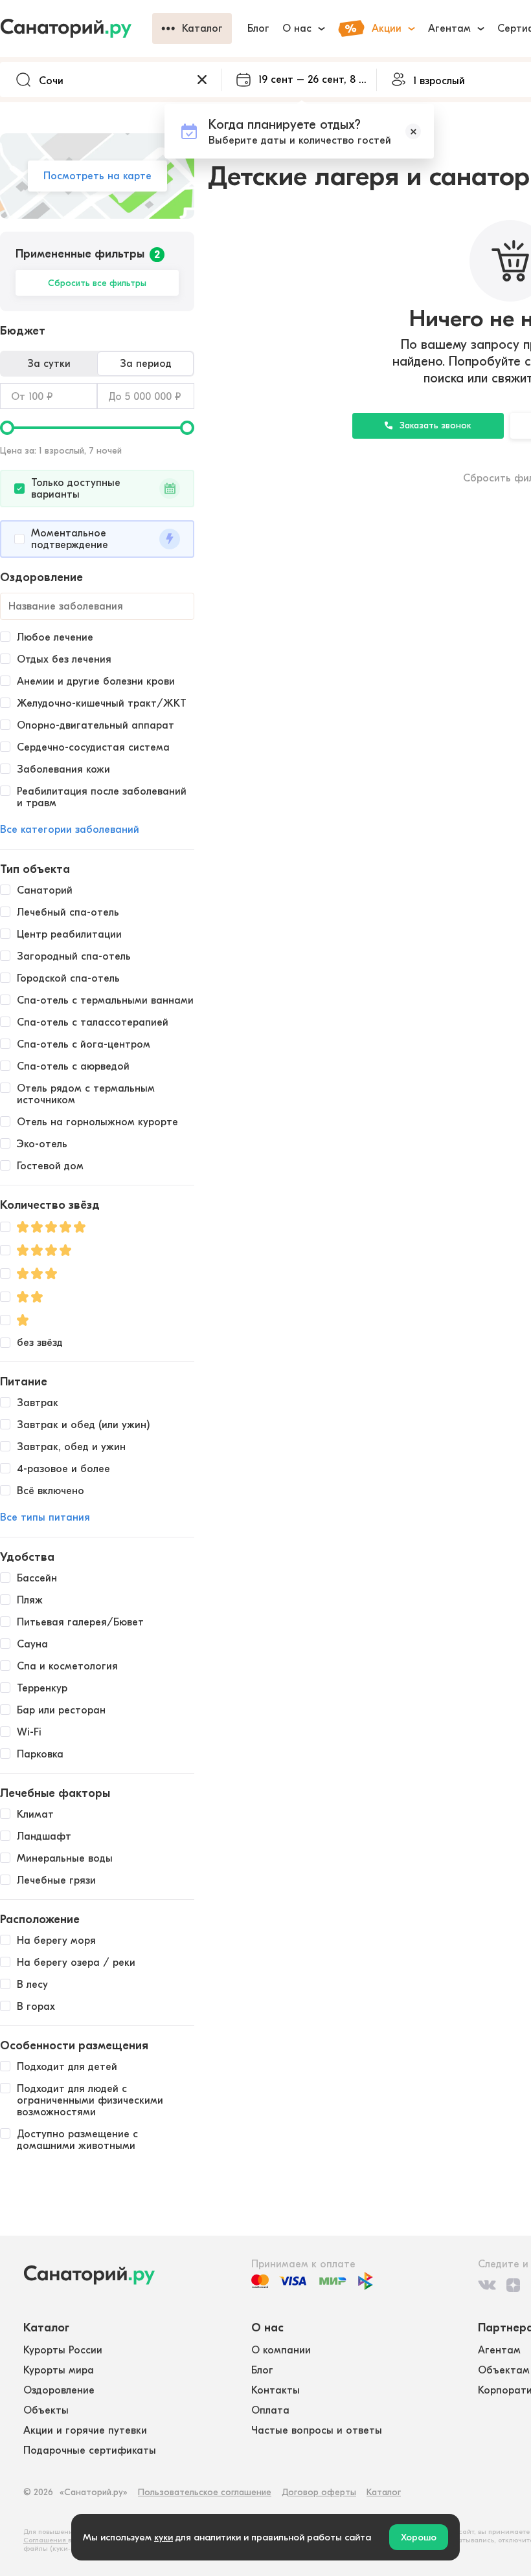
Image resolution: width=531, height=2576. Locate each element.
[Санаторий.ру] (76, 28)
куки (164, 2537)
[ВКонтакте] (487, 2285)
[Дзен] (513, 2285)
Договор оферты (319, 2492)
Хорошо (419, 2537)
